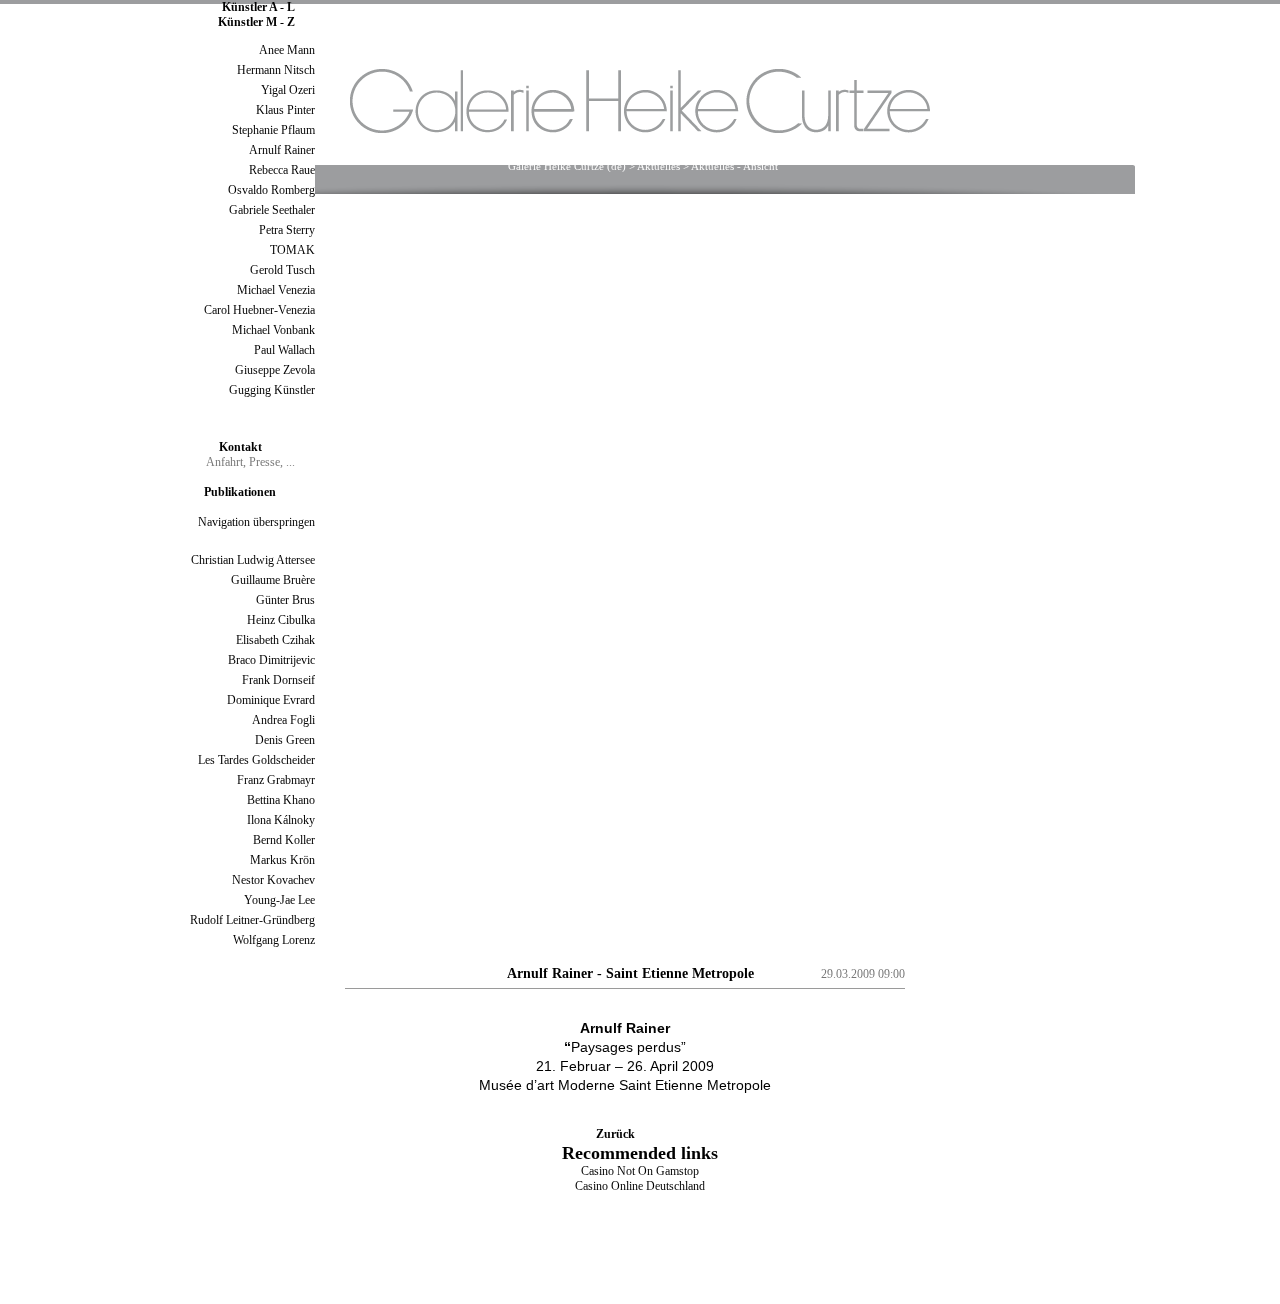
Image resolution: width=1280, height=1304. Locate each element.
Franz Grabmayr (276, 780)
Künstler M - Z (256, 22)
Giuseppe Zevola (275, 370)
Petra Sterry (287, 230)
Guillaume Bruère (273, 580)
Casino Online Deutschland (640, 1186)
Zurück (615, 1134)
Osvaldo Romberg (271, 190)
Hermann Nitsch (276, 70)
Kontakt (240, 447)
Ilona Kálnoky (281, 820)
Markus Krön (282, 860)
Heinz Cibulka (281, 620)
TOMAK (292, 250)
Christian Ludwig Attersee (253, 560)
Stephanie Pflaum (273, 130)
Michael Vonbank (273, 330)
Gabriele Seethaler (272, 210)
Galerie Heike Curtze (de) (567, 166)
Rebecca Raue (282, 170)
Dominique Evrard (271, 700)
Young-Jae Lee (279, 900)
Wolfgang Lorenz (274, 940)
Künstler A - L (258, 7)
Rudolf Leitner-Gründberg (252, 920)
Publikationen (240, 492)
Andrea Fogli (283, 720)
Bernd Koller (284, 840)
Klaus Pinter (285, 110)
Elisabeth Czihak (275, 640)
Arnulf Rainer (282, 150)
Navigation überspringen (256, 522)
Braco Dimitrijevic (271, 660)
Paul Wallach (284, 350)
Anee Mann (287, 50)
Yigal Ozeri (288, 90)
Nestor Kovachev (273, 880)
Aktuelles (658, 166)
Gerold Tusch (282, 270)
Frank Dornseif (278, 680)
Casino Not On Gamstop (640, 1171)
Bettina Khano (281, 800)
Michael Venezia (276, 290)
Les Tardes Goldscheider (256, 760)
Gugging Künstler (272, 390)
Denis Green (285, 740)
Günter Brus (285, 600)
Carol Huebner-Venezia (259, 310)
